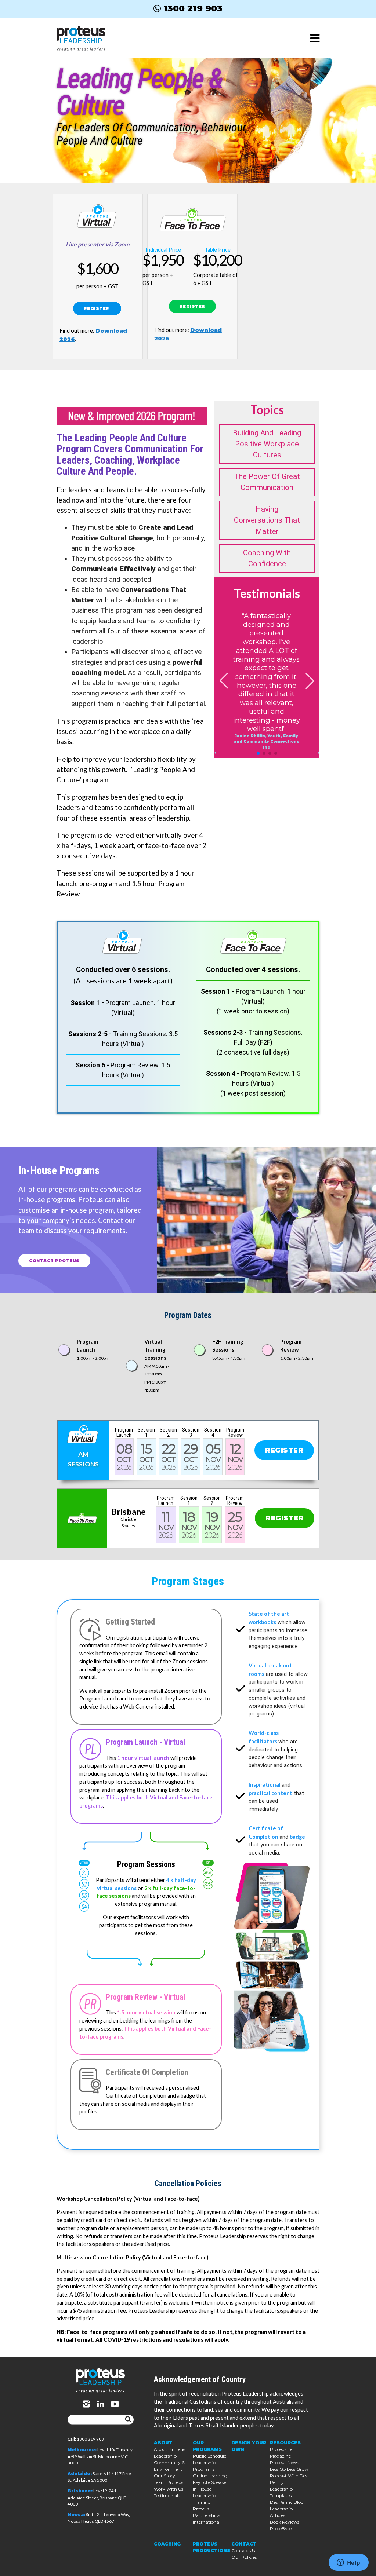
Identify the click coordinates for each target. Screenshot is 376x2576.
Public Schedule (209, 2456)
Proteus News (284, 2462)
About (163, 2443)
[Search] (128, 2420)
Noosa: (76, 2515)
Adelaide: (80, 2474)
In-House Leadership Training (204, 2495)
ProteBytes (282, 2529)
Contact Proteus (54, 1261)
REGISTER (97, 308)
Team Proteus (169, 2482)
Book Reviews (285, 2522)
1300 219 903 (193, 8)
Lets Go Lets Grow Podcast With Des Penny (289, 2476)
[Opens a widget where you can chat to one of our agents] (348, 2563)
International (207, 2522)
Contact (244, 2544)
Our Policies (244, 2557)
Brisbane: (80, 2491)
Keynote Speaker (210, 2482)
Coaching (167, 2544)
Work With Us (169, 2489)
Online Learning (210, 2476)
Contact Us (243, 2551)
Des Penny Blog (287, 2502)
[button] (258, 753)
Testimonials (167, 2495)
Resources (285, 2443)
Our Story (164, 2476)
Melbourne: (82, 2450)
